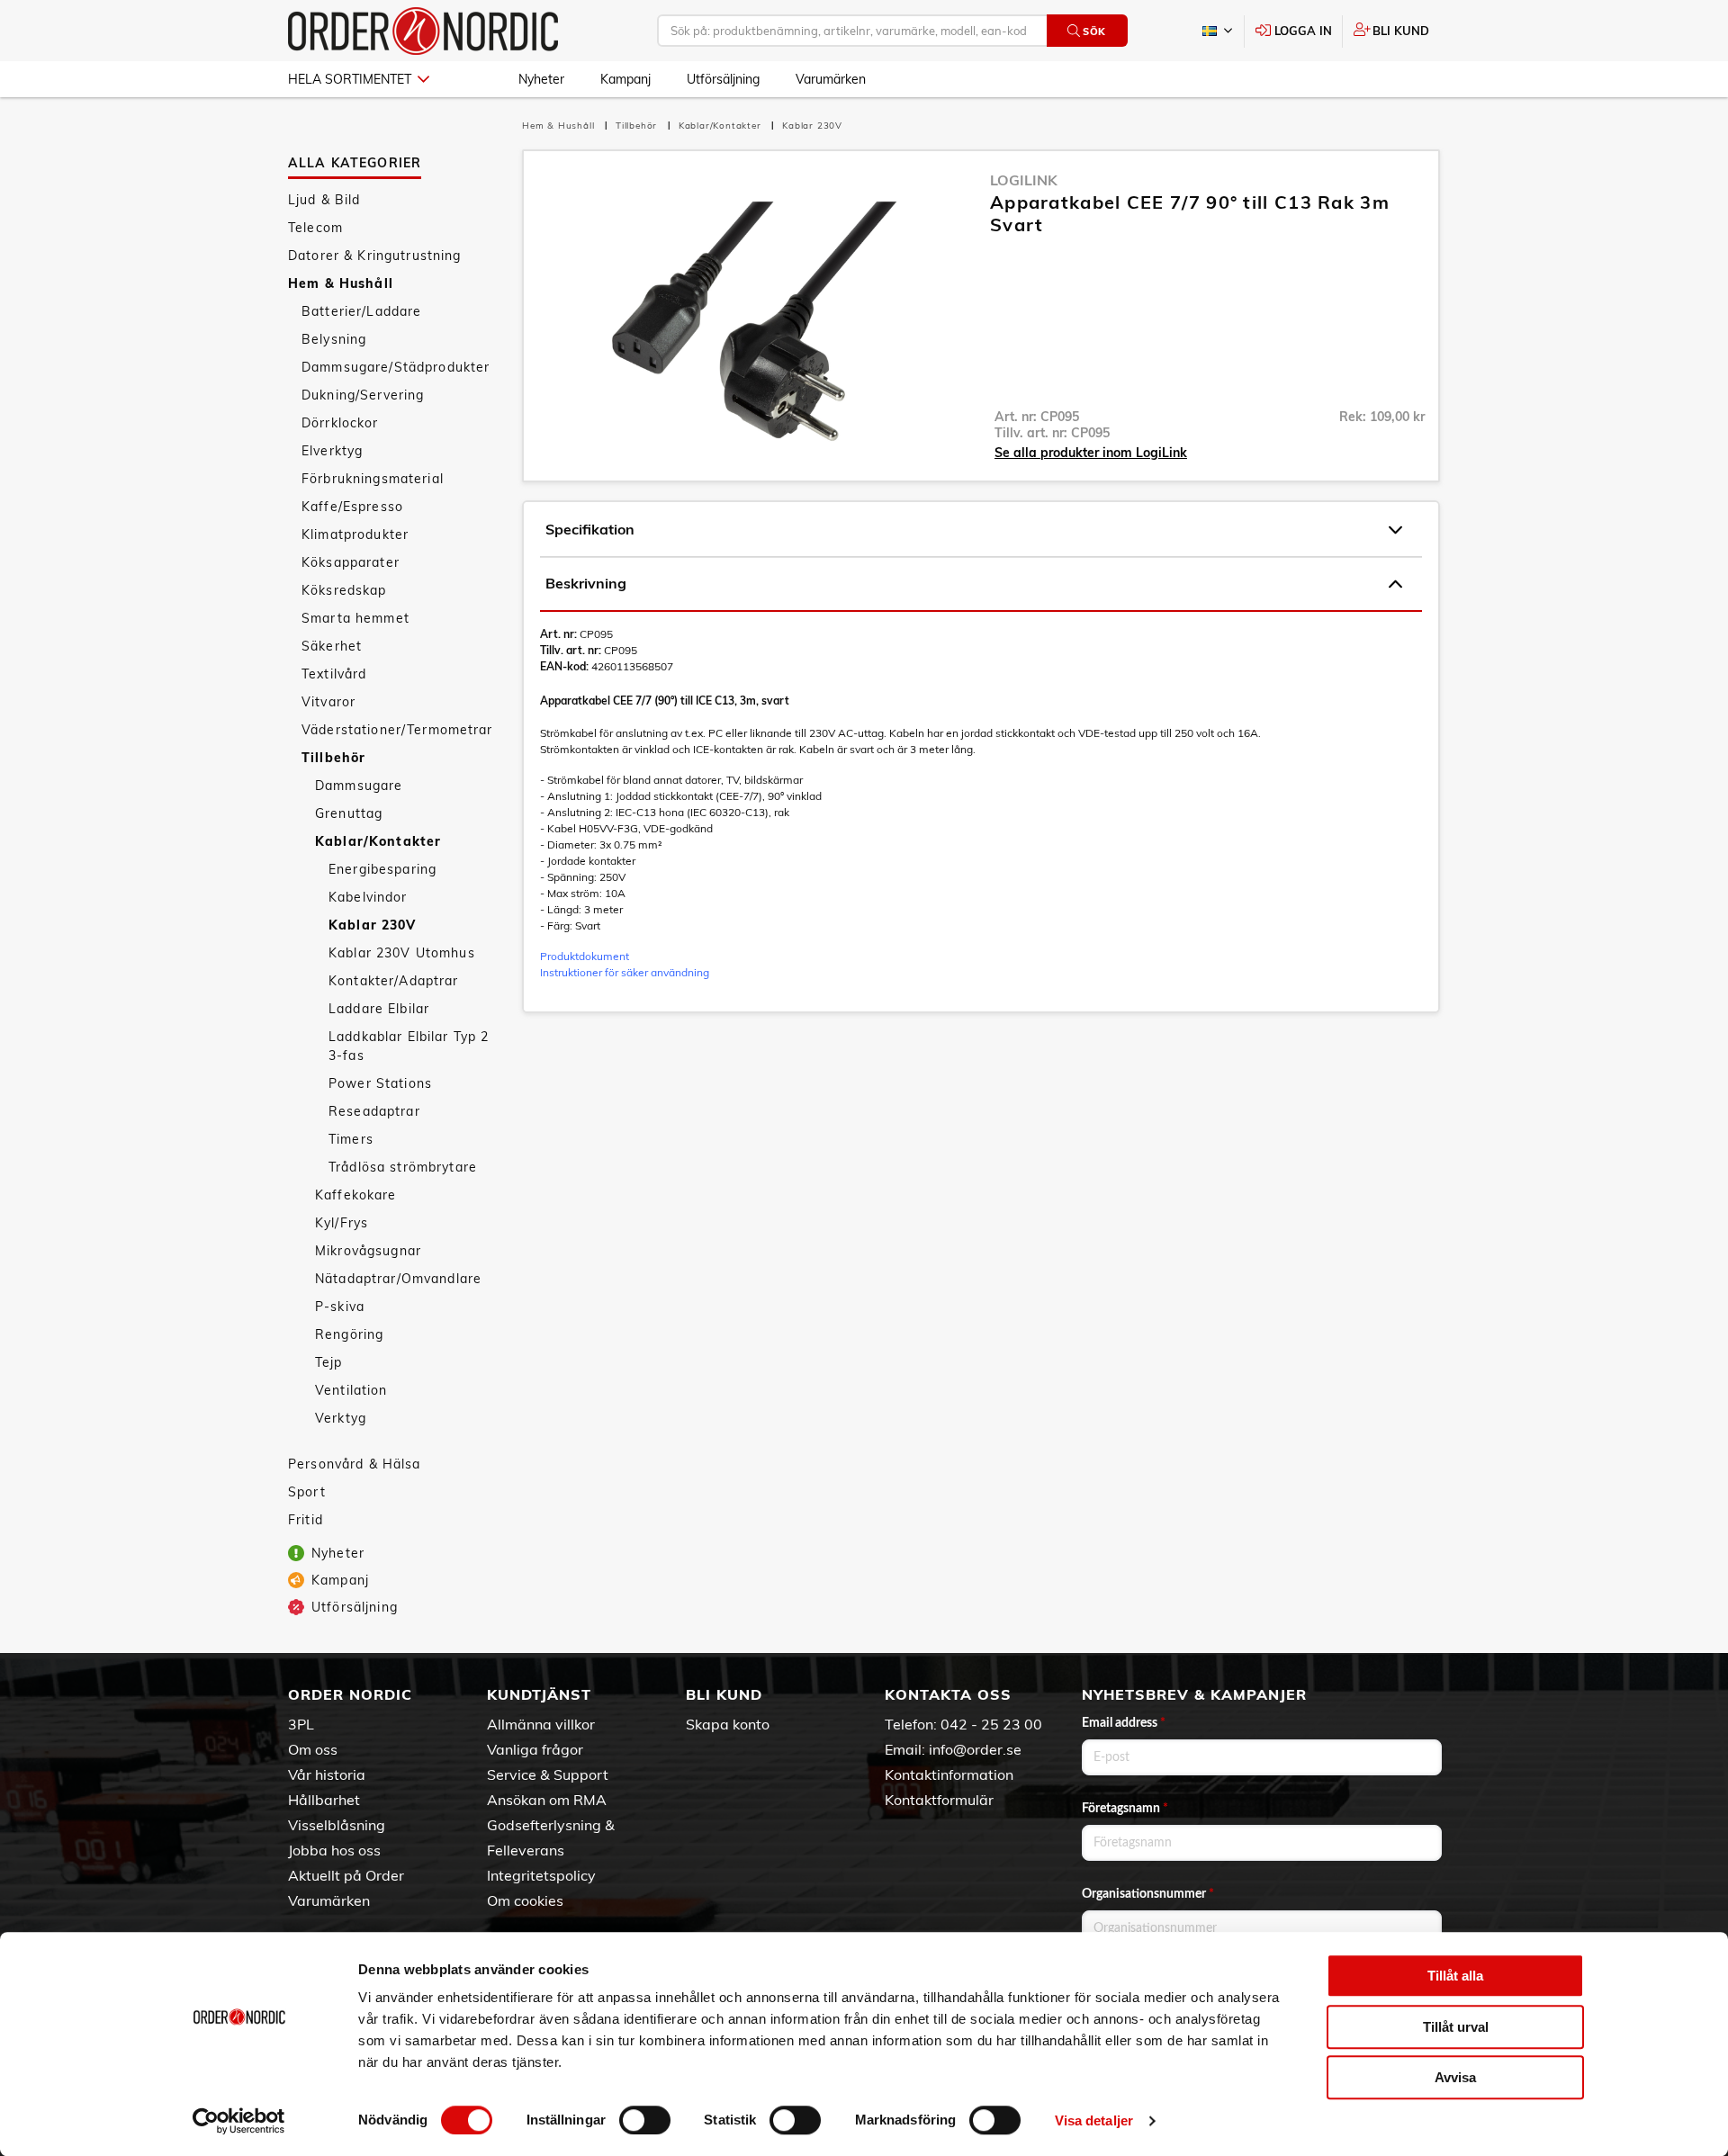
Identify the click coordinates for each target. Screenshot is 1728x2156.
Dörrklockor (340, 423)
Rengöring (349, 1334)
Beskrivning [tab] (586, 583)
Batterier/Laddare (361, 311)
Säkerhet (332, 646)
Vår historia (327, 1774)
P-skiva (340, 1307)
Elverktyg (332, 451)
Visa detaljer (1094, 2120)
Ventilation (351, 1390)
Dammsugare (359, 786)
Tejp (329, 1362)
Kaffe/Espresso (352, 507)
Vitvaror (328, 702)
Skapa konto (728, 1724)
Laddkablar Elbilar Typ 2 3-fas (409, 1046)
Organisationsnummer (1148, 1894)
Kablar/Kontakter (378, 841)
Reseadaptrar (374, 1111)
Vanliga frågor (535, 1749)
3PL (301, 1724)
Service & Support (548, 1774)
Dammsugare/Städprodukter (396, 367)
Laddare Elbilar (379, 1009)
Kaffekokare (356, 1195)
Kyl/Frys (342, 1223)
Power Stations (380, 1083)
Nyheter (541, 79)
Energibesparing (382, 869)
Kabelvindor (368, 897)
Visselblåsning (337, 1825)
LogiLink (1024, 180)
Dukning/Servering (363, 395)
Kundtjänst (539, 1694)
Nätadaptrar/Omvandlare (398, 1279)
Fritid (306, 1520)
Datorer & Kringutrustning (375, 256)
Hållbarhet (324, 1800)
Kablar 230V (373, 925)
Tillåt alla (1455, 1976)
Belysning (334, 339)
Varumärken (831, 79)
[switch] (645, 2120)
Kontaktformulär (939, 1800)
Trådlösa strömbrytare (403, 1167)
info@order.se (975, 1749)
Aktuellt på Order (346, 1875)
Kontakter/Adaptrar (394, 981)
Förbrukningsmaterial (373, 479)
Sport (307, 1492)
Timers (351, 1139)
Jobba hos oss (334, 1850)
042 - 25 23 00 (991, 1724)
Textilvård (334, 674)
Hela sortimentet (350, 79)
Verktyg (341, 1418)
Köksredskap (344, 590)
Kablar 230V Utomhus (402, 953)
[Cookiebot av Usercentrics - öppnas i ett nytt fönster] (239, 2121)
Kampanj (625, 79)
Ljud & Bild (324, 200)
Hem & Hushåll (341, 283)
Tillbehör (333, 758)
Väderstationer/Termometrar (397, 730)
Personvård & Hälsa (355, 1464)
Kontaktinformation (949, 1774)
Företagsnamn (1125, 1809)
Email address (1124, 1723)
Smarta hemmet (355, 618)
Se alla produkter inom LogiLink (1091, 453)
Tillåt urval (1456, 2027)
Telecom (315, 228)
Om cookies (525, 1900)
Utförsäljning (723, 79)
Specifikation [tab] (590, 529)
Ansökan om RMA (547, 1800)
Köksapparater (351, 562)
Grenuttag (349, 813)
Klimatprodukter (355, 535)
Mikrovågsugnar (368, 1251)
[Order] (423, 31)
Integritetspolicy (541, 1875)
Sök (1094, 31)
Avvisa (1455, 2077)
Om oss (313, 1749)
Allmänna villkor (541, 1724)
